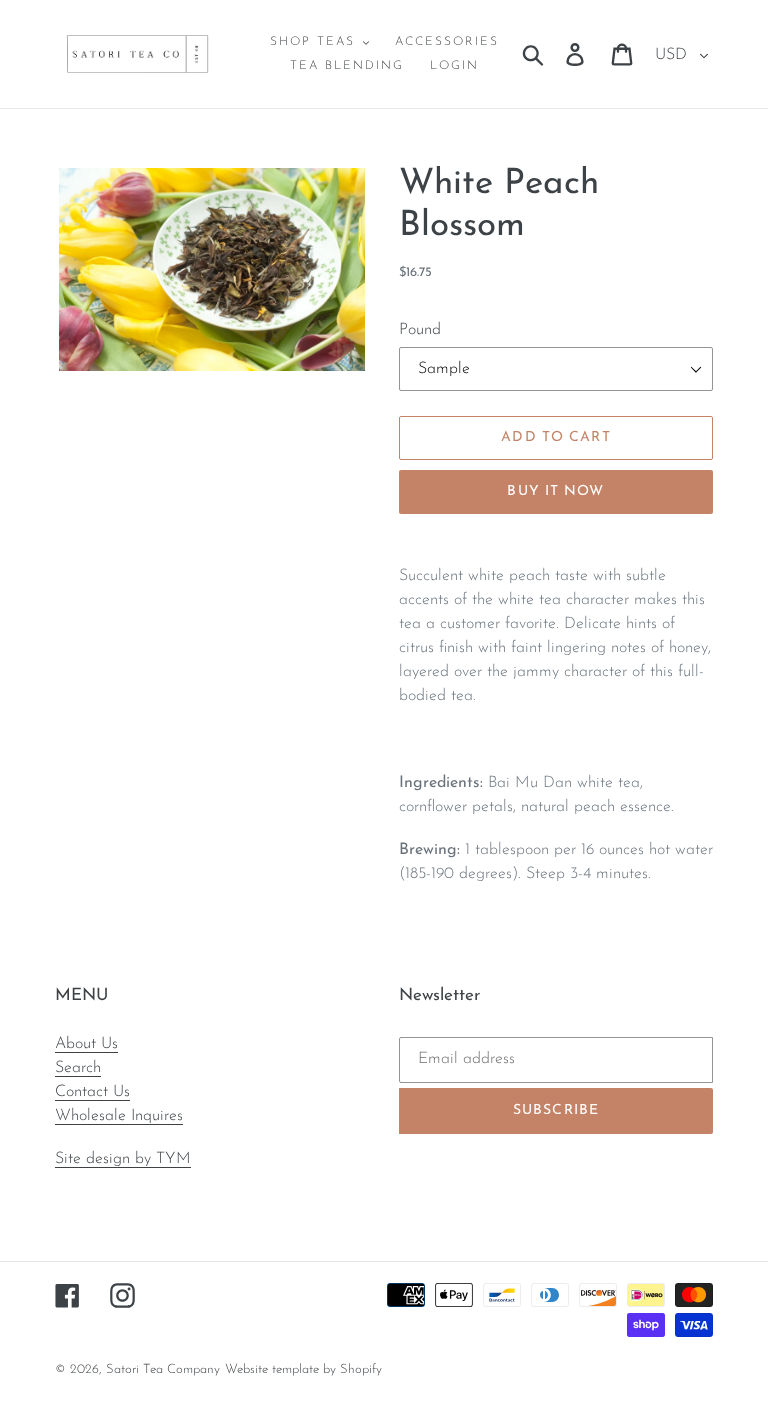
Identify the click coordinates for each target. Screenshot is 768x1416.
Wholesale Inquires (119, 1116)
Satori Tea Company (163, 1369)
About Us (86, 1044)
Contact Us (92, 1092)
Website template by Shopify (303, 1369)
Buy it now (555, 491)
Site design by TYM (123, 1159)
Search (78, 1068)
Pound (420, 330)
